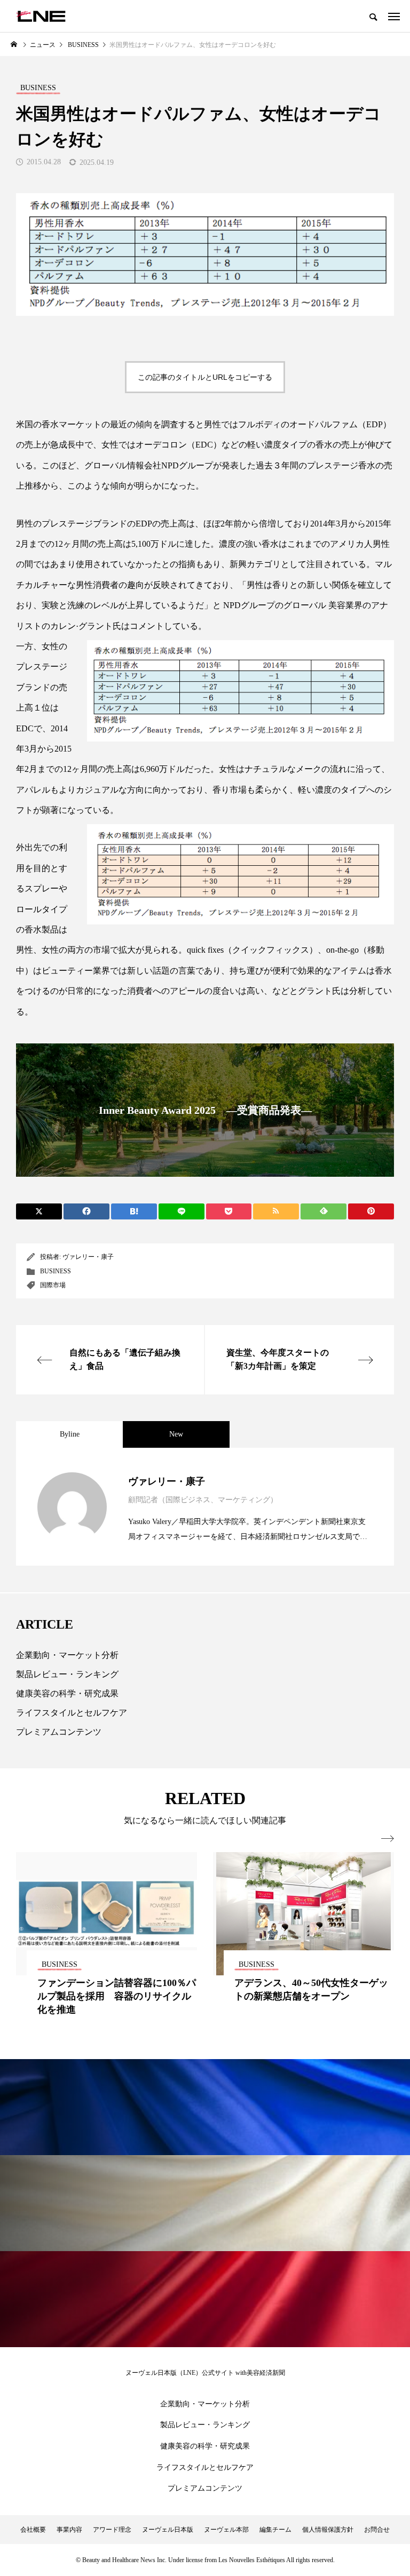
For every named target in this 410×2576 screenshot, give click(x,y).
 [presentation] (388, 1839)
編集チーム (275, 2530)
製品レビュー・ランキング (67, 1674)
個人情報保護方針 (328, 2530)
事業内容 (69, 2530)
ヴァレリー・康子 (88, 1257)
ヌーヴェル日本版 (168, 2530)
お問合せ (377, 2530)
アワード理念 (112, 2530)
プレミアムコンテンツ (59, 1732)
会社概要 (33, 2530)
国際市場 (53, 1285)
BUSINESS (56, 1271)
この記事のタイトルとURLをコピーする (205, 377)
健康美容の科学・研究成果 (67, 1693)
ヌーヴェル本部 (226, 2530)
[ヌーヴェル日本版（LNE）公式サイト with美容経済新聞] (41, 16)
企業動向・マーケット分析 (67, 1655)
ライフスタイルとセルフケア (72, 1713)
